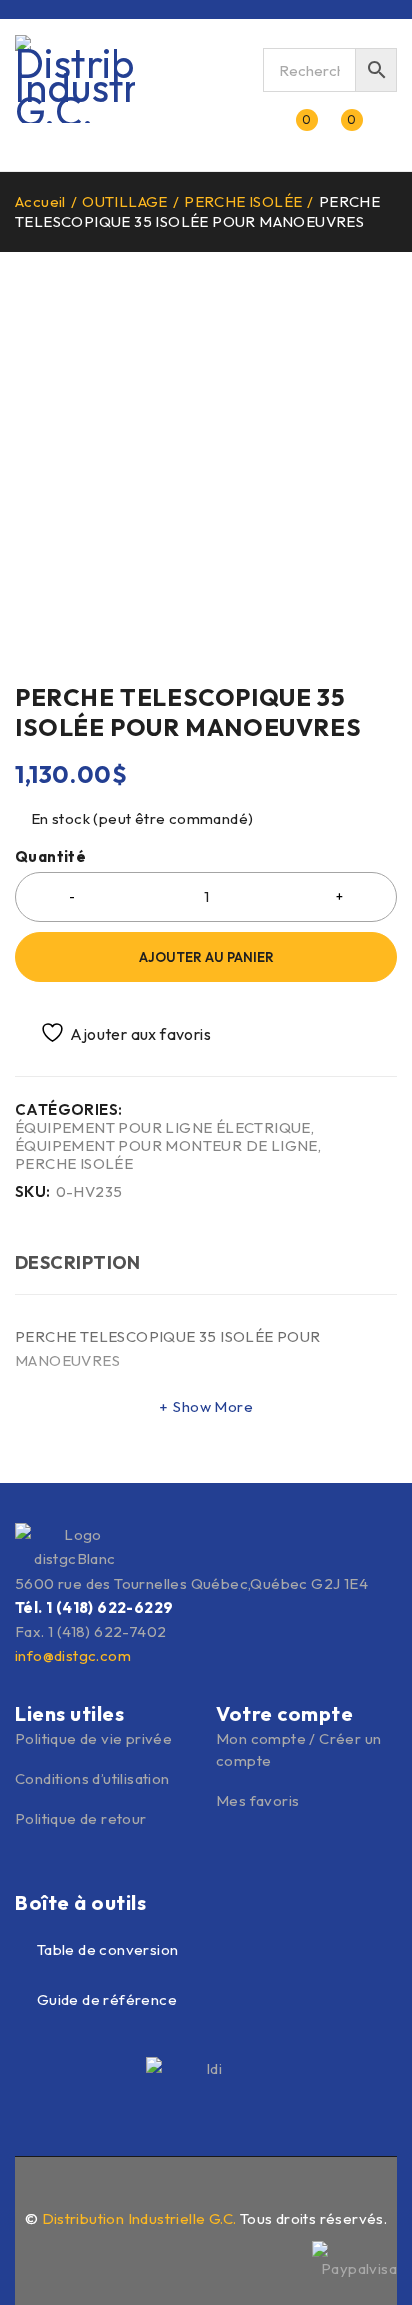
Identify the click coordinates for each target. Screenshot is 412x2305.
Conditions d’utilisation (92, 1778)
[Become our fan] (163, 2186)
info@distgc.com (73, 1655)
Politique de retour (81, 1818)
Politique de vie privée (93, 1738)
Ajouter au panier (206, 957)
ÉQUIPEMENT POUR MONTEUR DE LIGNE (166, 1146)
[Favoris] (114, 1032)
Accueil (40, 201)
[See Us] (206, 2186)
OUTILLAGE (125, 201)
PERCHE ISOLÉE (243, 201)
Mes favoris (257, 1800)
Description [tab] (78, 1262)
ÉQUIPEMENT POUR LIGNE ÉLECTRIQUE (163, 1128)
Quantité (50, 857)
